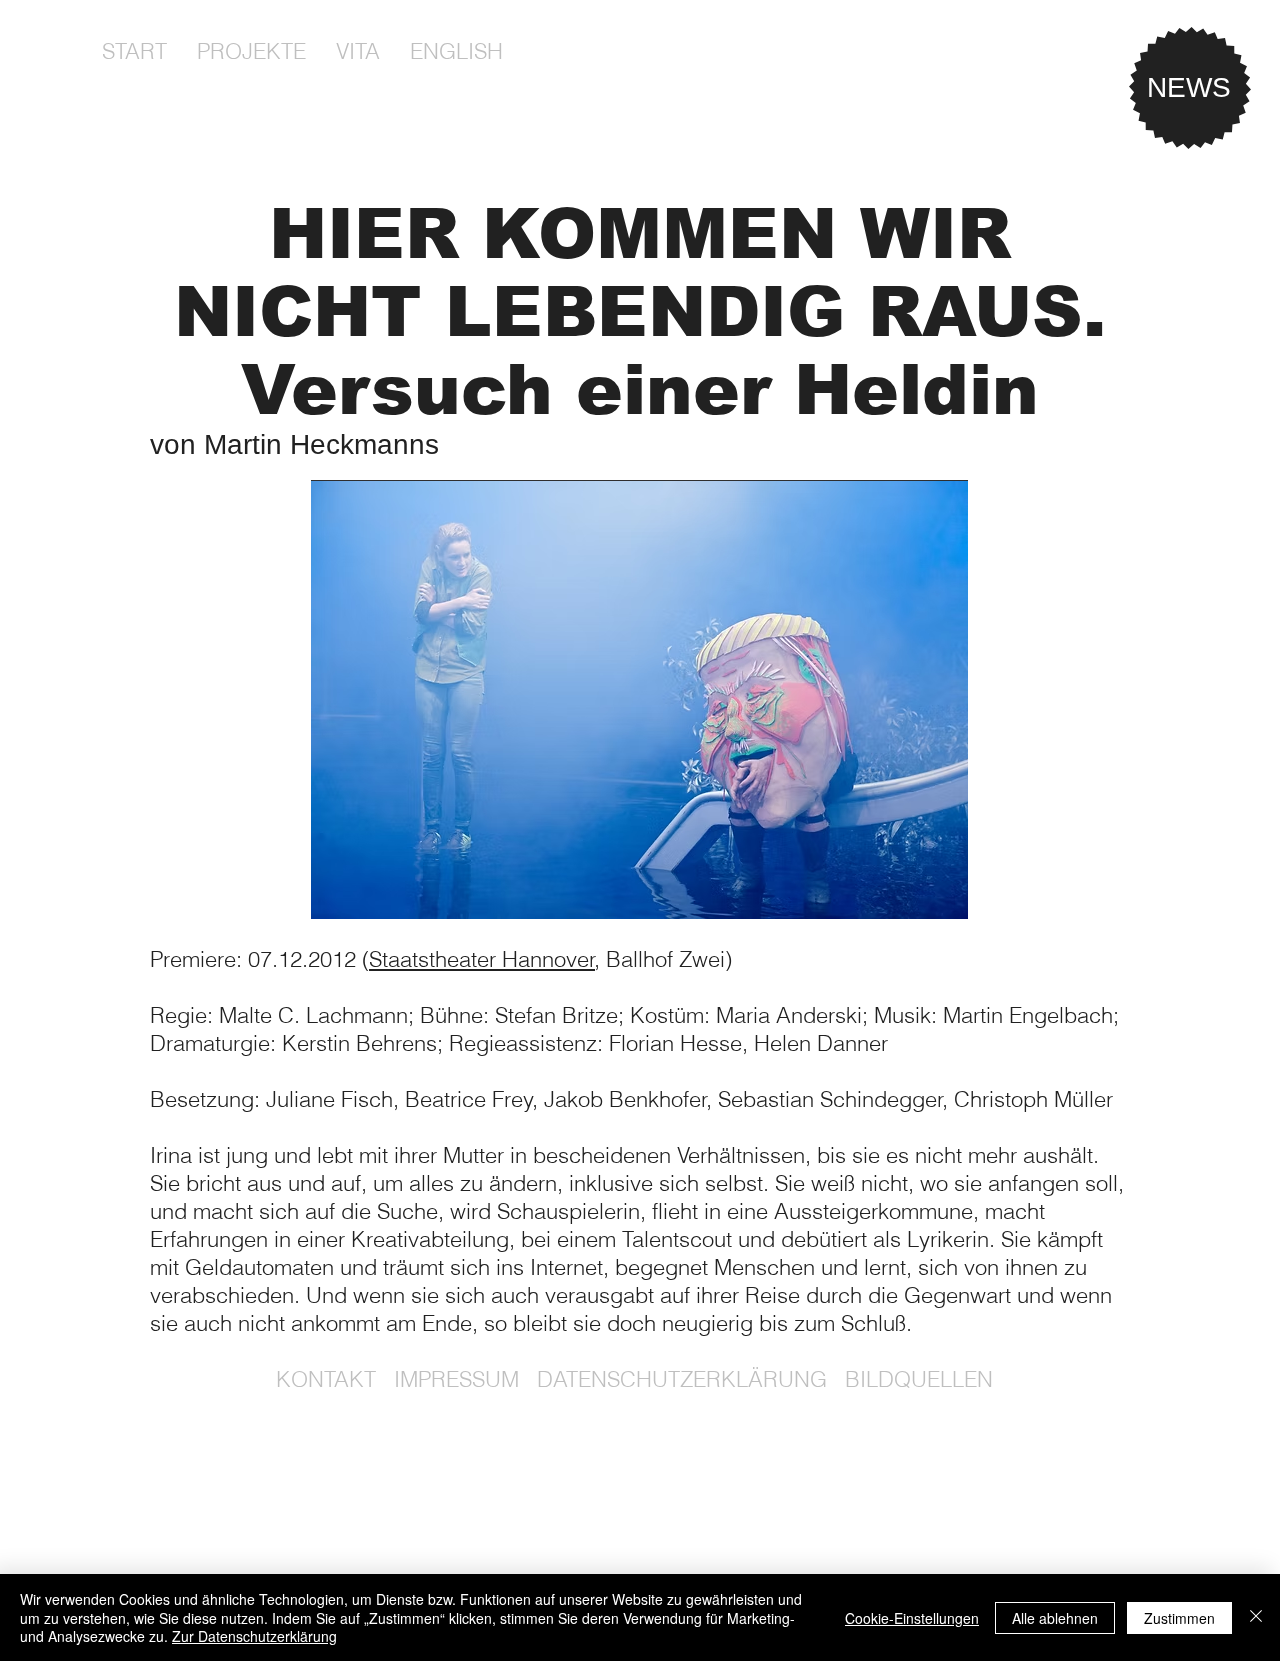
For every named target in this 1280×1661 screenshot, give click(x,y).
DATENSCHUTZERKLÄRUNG (682, 1379)
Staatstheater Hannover (482, 959)
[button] (251, 51)
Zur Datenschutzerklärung (254, 1636)
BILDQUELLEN (919, 1379)
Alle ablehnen (1055, 1618)
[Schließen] (1256, 1617)
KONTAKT (326, 1379)
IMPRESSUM (456, 1379)
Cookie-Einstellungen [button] (912, 1618)
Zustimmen (1179, 1618)
